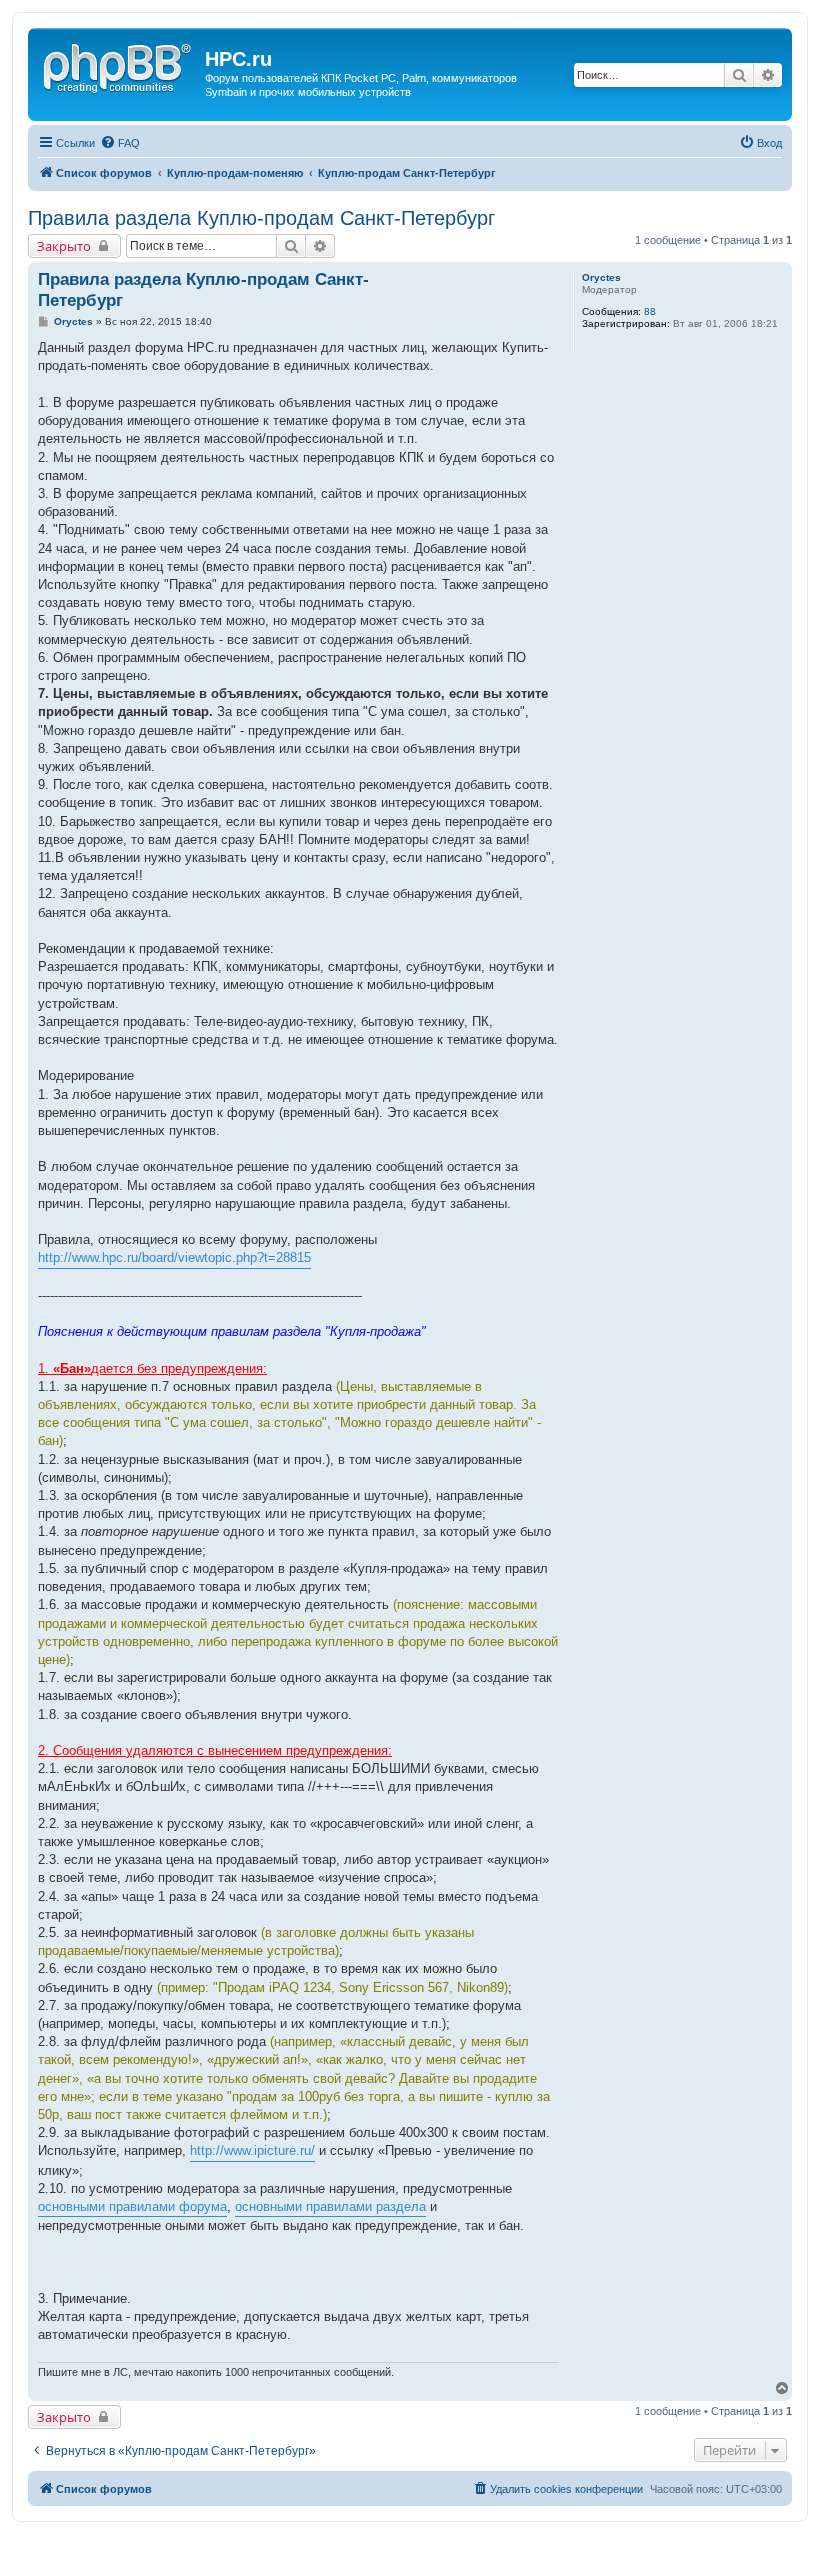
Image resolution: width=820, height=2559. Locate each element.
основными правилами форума (132, 2206)
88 (650, 311)
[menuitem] (120, 143)
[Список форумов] (119, 65)
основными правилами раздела (330, 2206)
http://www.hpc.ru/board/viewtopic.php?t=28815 (174, 1257)
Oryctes (601, 277)
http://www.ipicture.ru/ (252, 2150)
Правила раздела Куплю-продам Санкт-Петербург (261, 218)
